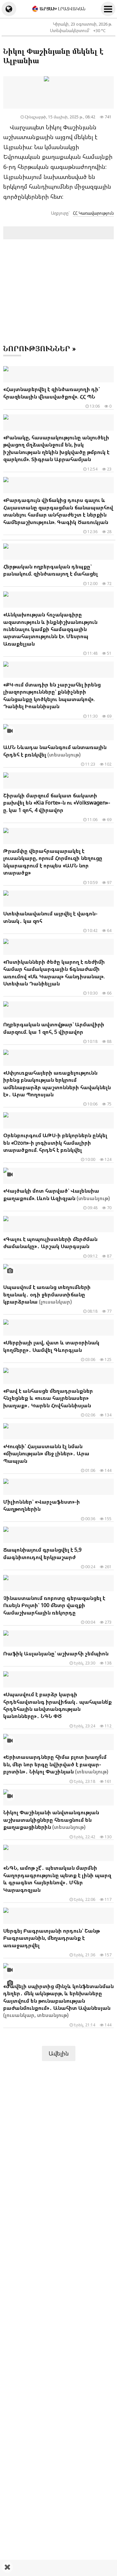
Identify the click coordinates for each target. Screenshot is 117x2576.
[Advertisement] (58, 2568)
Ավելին (59, 2053)
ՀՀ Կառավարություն (93, 213)
